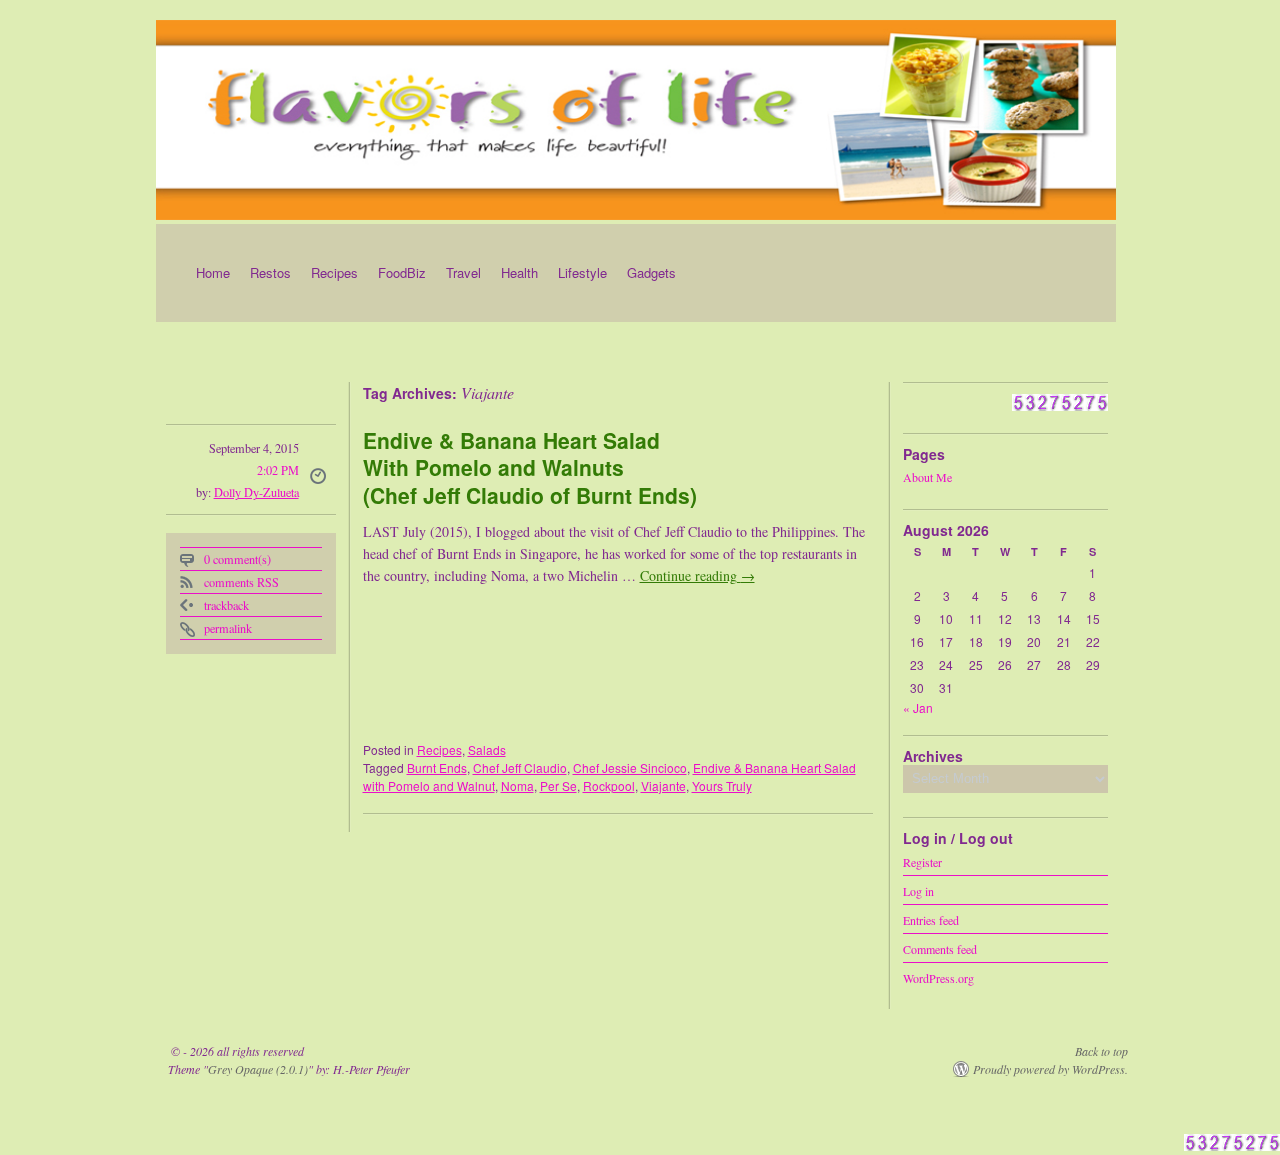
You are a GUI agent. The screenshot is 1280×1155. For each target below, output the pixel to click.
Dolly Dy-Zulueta (256, 492)
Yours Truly (722, 785)
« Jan (918, 707)
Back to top (1101, 1051)
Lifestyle (582, 272)
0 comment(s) (237, 559)
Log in (918, 890)
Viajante (663, 785)
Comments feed (940, 948)
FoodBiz (402, 272)
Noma (517, 785)
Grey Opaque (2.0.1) (258, 1069)
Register (922, 861)
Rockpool (609, 785)
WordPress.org (938, 977)
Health (519, 272)
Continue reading (697, 575)
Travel (463, 272)
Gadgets (651, 272)
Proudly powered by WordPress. (1050, 1069)
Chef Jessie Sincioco (630, 767)
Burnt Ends (437, 767)
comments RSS (241, 582)
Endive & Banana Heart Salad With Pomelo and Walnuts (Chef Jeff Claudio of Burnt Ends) (530, 467)
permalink (228, 628)
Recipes (334, 272)
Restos (270, 272)
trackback (226, 605)
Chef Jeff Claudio (520, 767)
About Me (927, 477)
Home (213, 272)
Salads (487, 749)
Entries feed (931, 919)
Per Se (558, 785)
